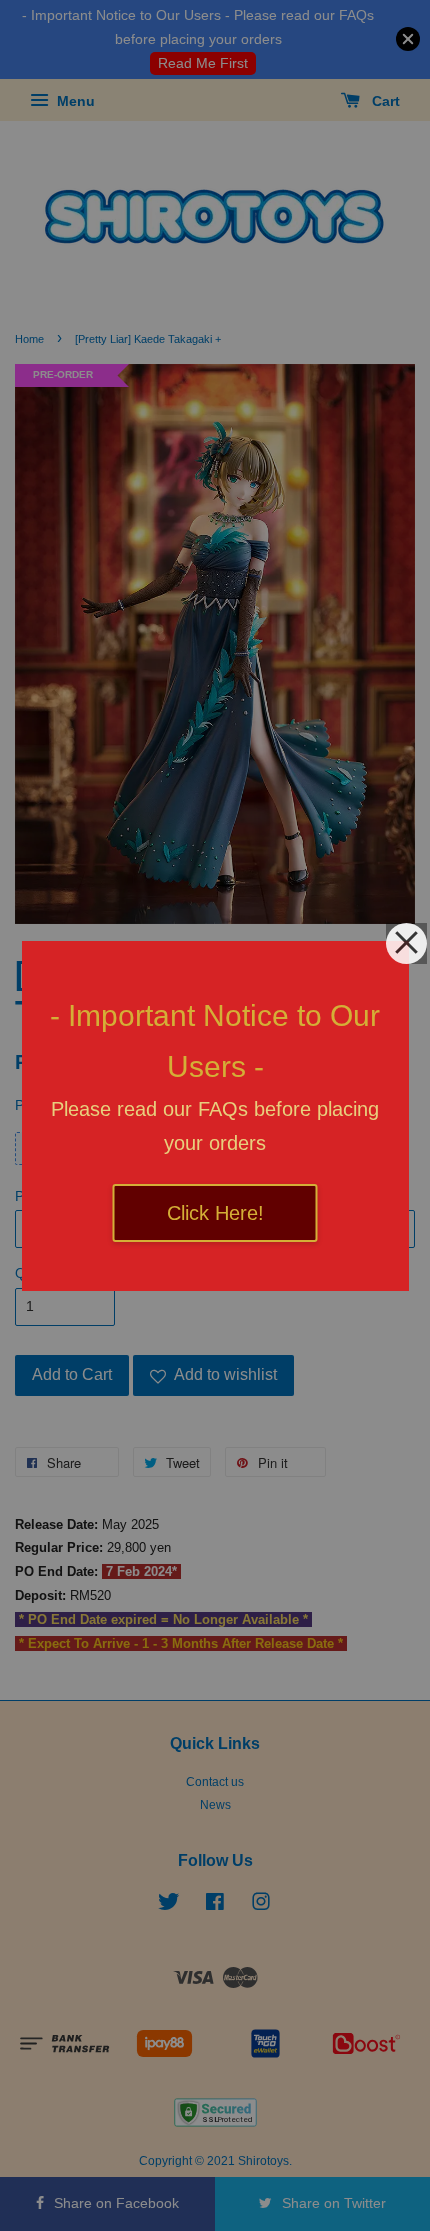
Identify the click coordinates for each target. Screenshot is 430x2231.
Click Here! (215, 1213)
